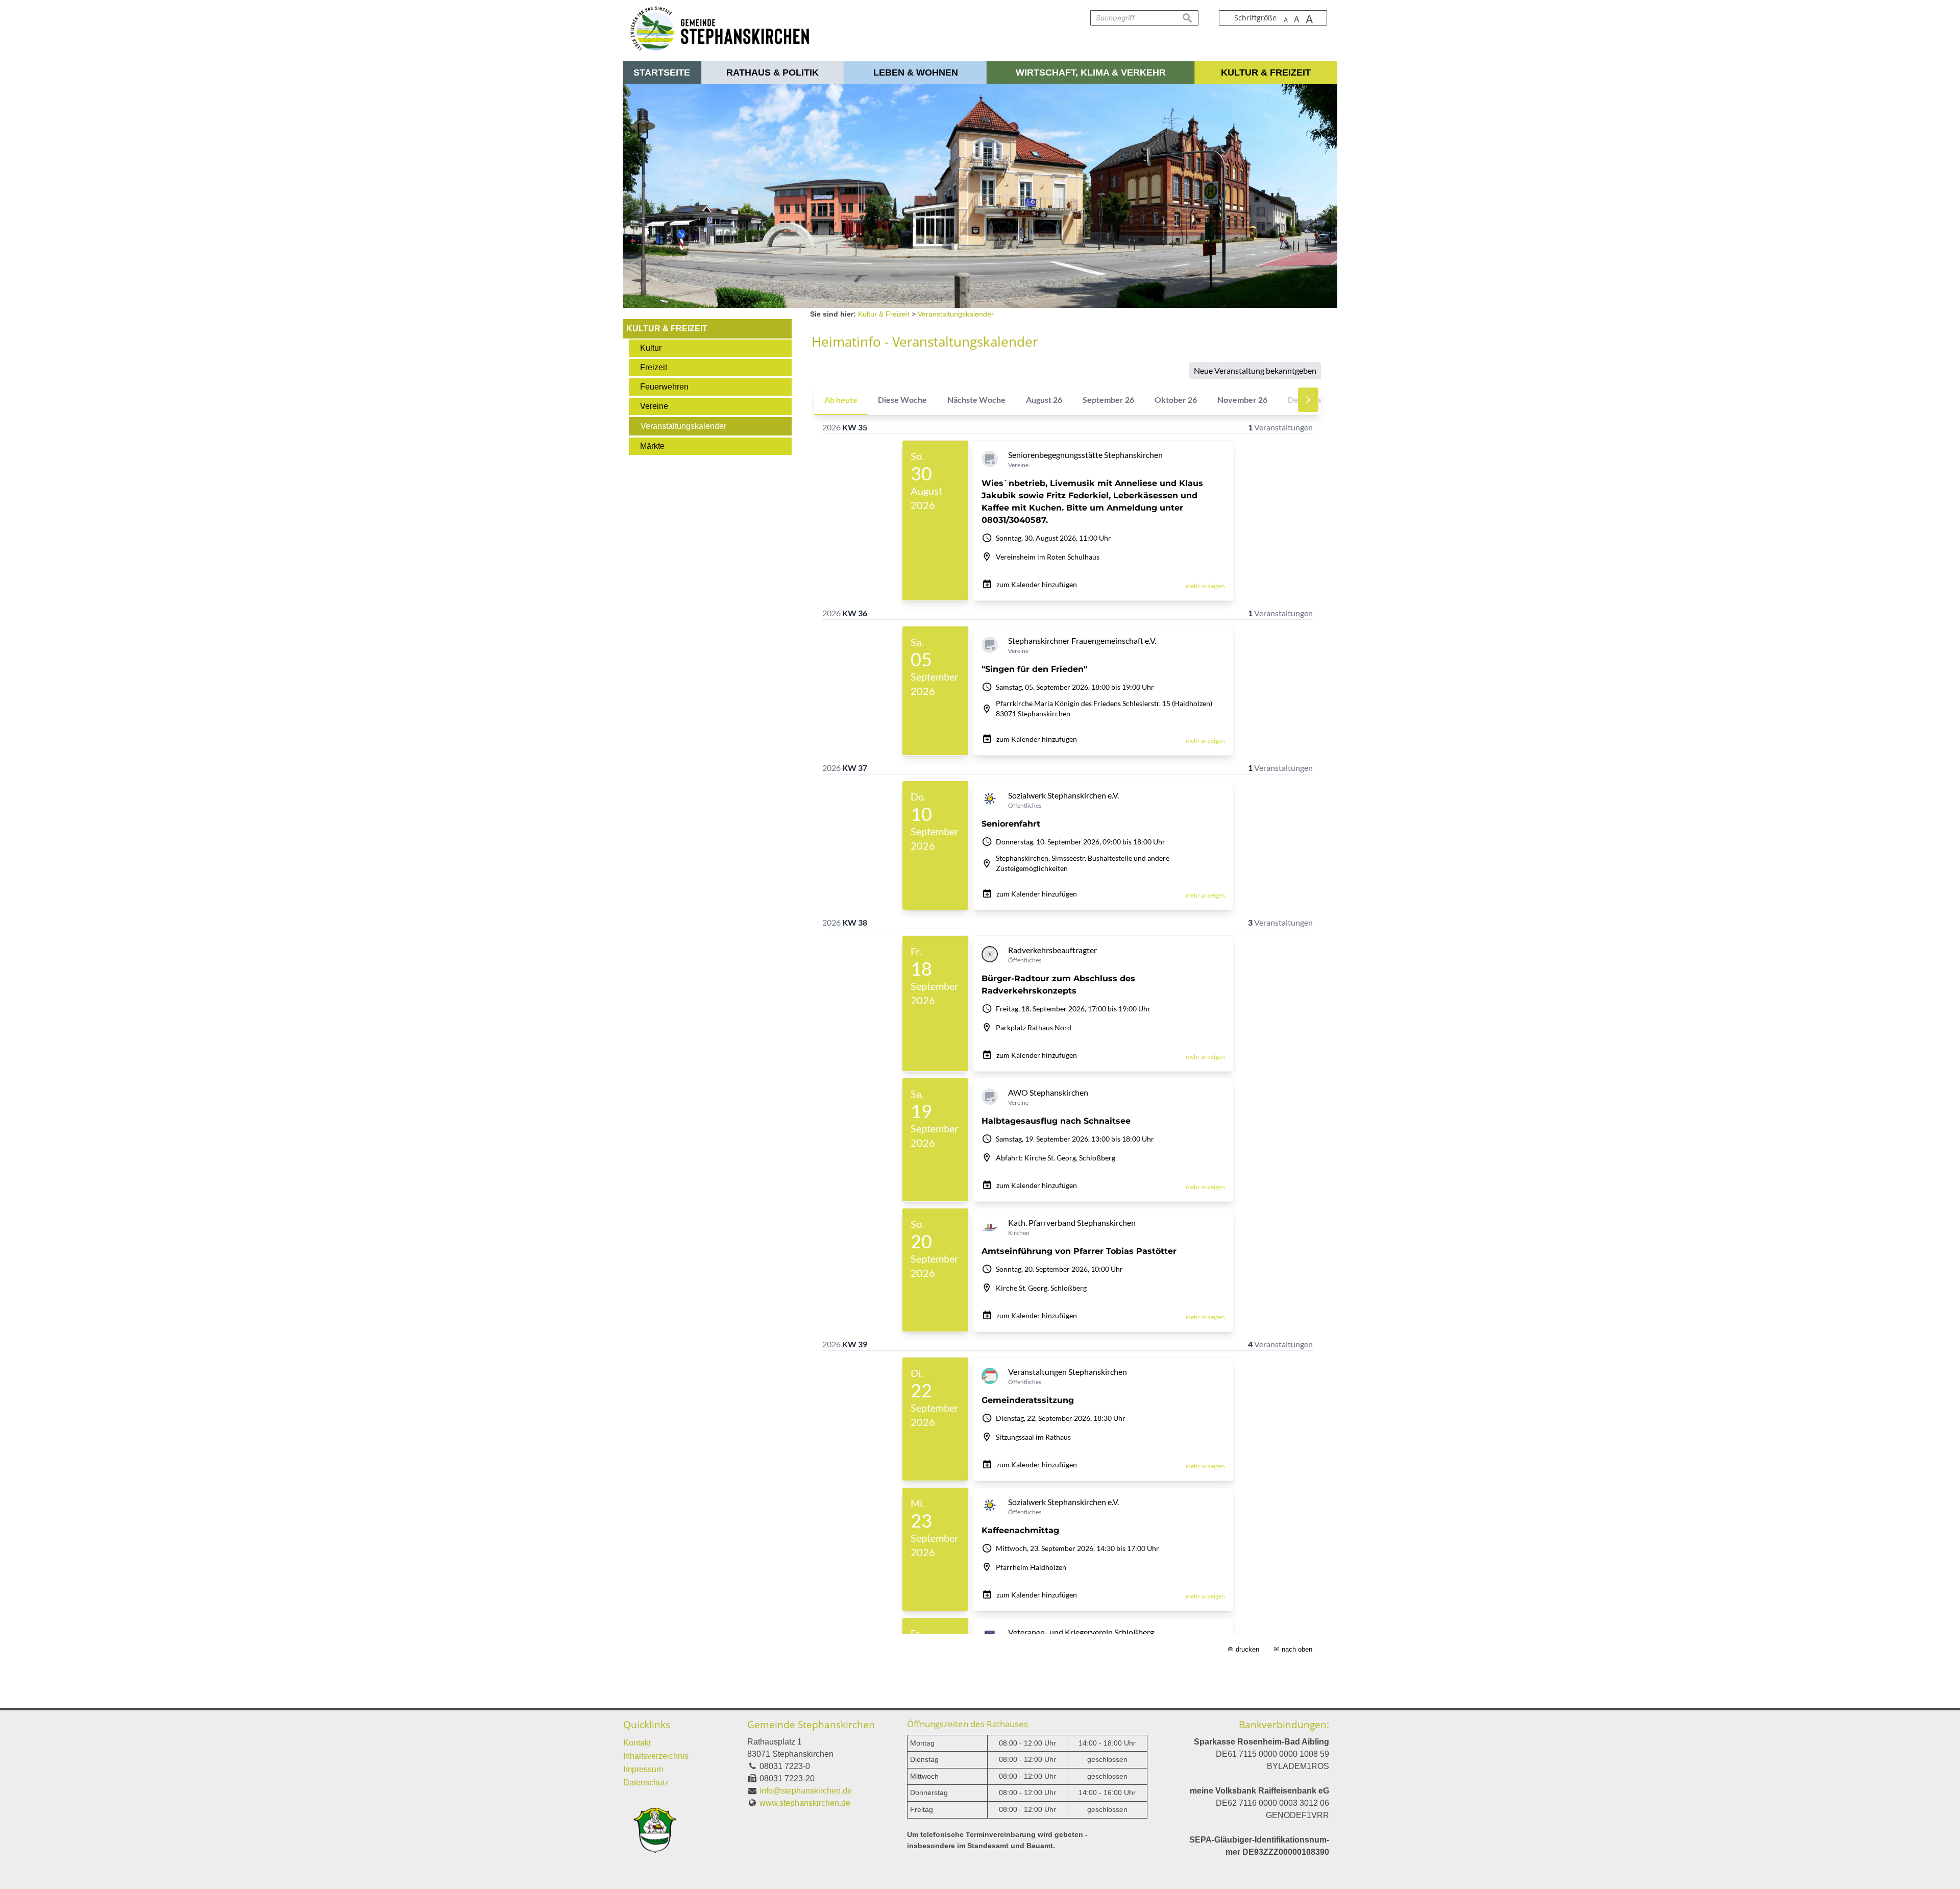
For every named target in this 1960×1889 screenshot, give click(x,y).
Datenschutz (646, 1783)
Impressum (643, 1769)
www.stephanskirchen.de (805, 1803)
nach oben (1297, 1649)
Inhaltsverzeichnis (656, 1756)
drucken (1247, 1649)
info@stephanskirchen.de (806, 1791)
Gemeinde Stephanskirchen (811, 1724)
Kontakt (637, 1743)
